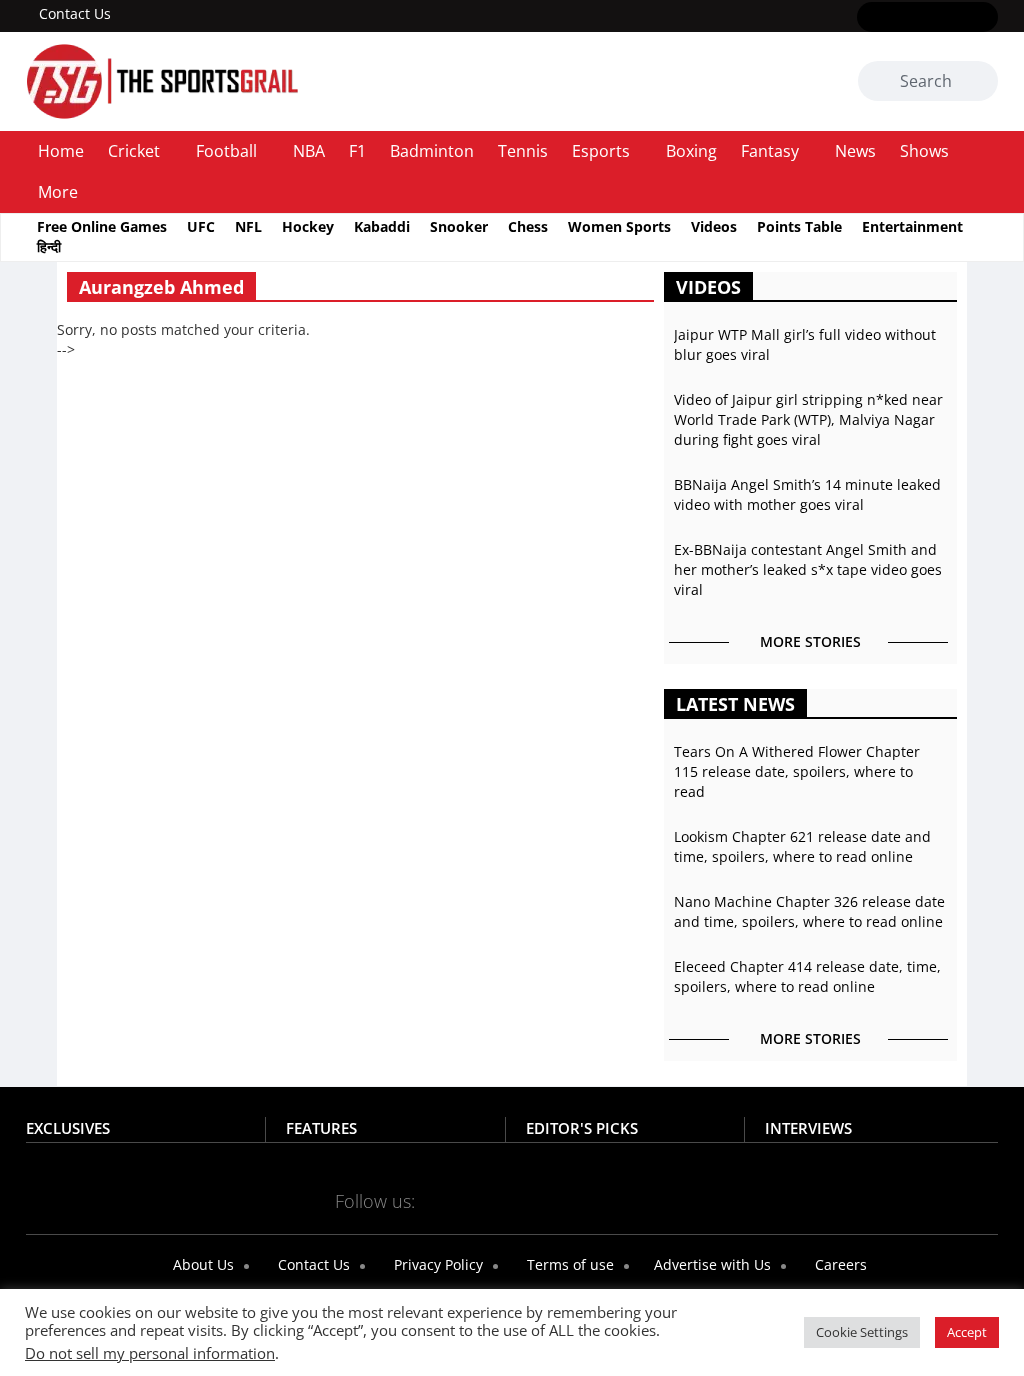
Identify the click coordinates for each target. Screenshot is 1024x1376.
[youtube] (956, 18)
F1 (357, 151)
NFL (248, 226)
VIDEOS (708, 287)
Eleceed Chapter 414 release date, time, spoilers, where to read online (807, 976)
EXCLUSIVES (68, 1128)
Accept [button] (967, 1332)
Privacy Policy (436, 1264)
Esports (601, 151)
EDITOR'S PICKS (582, 1128)
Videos (714, 226)
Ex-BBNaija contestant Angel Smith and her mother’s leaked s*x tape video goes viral (808, 569)
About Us (201, 1264)
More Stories (810, 641)
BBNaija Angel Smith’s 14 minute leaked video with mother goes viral (807, 494)
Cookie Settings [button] (862, 1332)
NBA (309, 151)
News (855, 151)
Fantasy (770, 151)
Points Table (799, 226)
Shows (924, 151)
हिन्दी (49, 246)
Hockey (308, 226)
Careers (839, 1264)
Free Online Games (102, 226)
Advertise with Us (710, 1264)
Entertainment (912, 226)
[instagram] (927, 18)
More (58, 192)
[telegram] (569, 1200)
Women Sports (619, 226)
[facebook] (869, 18)
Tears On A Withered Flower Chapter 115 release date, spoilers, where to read (797, 771)
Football (226, 151)
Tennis (523, 151)
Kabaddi (382, 226)
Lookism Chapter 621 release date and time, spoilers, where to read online (802, 846)
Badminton (432, 151)
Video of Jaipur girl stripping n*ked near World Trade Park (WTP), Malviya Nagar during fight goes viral (808, 419)
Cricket (134, 151)
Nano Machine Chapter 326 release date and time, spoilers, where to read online (809, 911)
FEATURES (321, 1128)
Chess (528, 226)
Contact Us (75, 13)
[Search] (979, 82)
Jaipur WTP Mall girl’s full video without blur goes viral (805, 344)
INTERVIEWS (808, 1128)
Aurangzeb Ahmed (161, 287)
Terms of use (568, 1264)
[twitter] (898, 18)
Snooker (459, 226)
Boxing (691, 151)
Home (61, 151)
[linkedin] (985, 18)
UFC (201, 226)
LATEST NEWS (735, 704)
